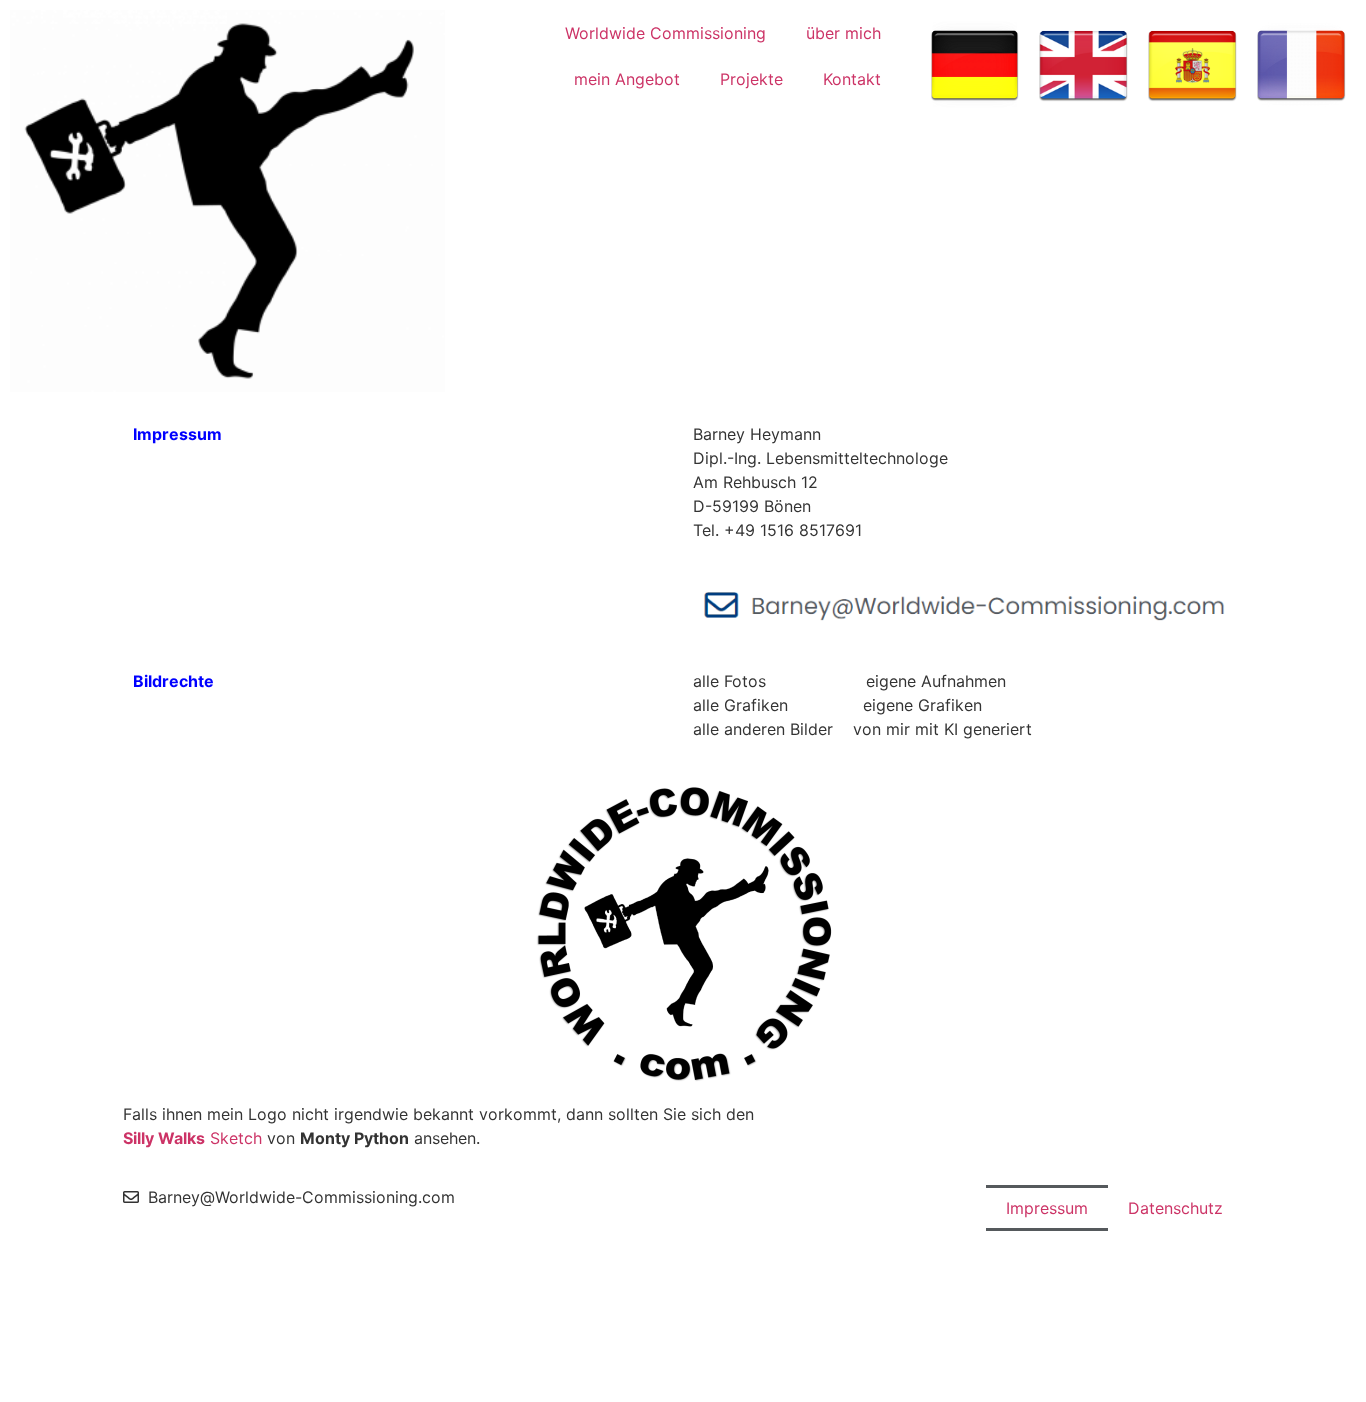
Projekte (751, 79)
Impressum (1047, 1208)
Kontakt (852, 79)
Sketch (192, 1138)
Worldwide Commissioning (665, 33)
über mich (843, 33)
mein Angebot (627, 79)
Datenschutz (1175, 1208)
